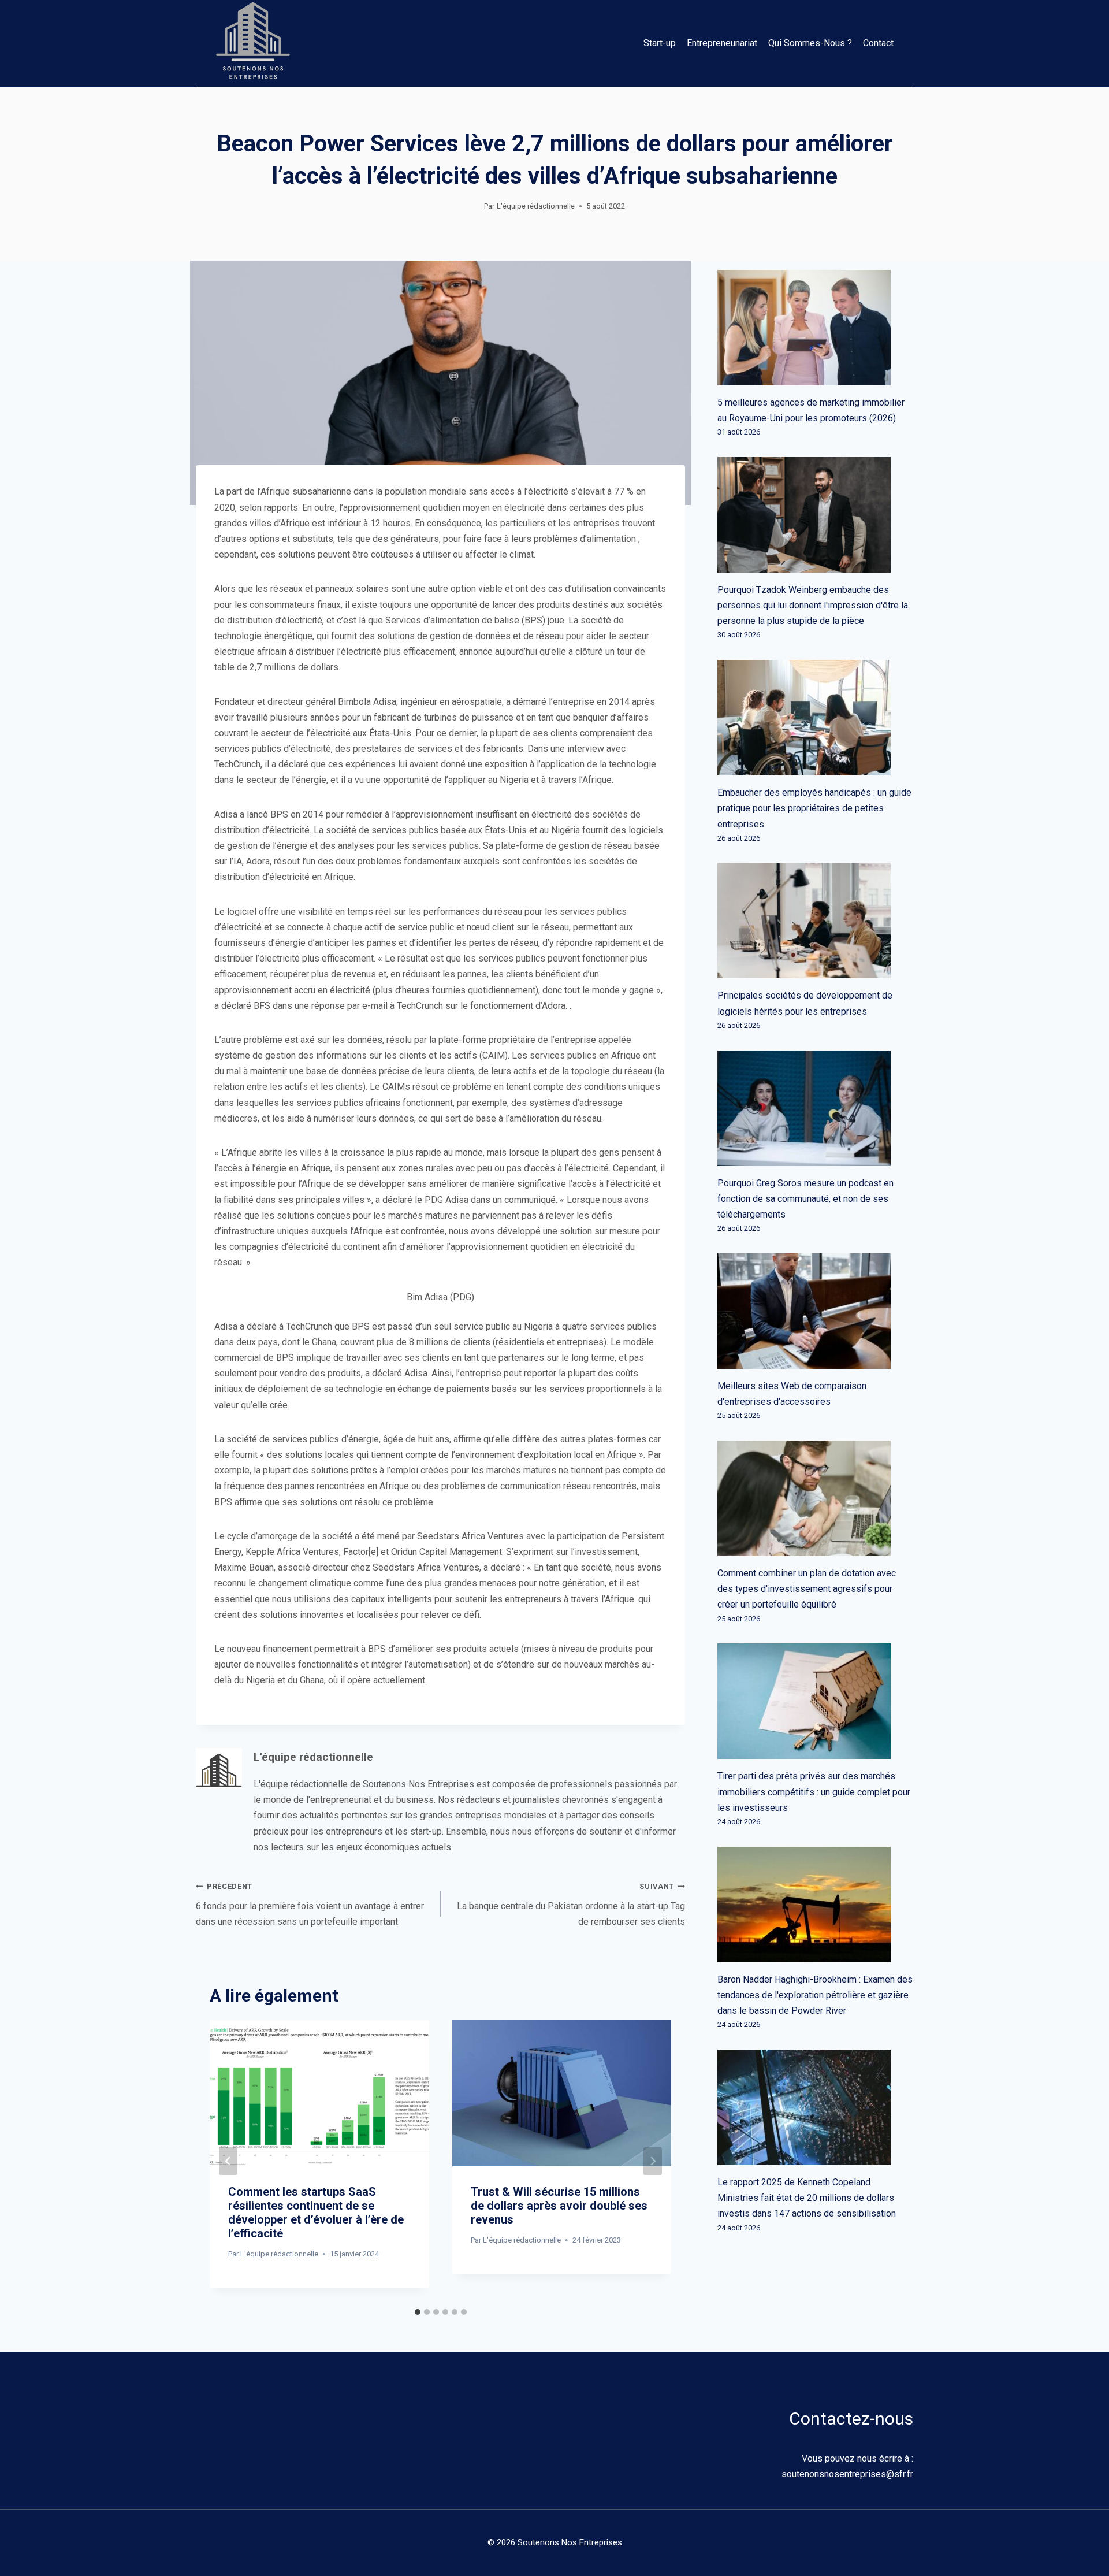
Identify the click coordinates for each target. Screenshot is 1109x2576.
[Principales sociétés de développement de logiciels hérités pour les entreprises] (815, 920)
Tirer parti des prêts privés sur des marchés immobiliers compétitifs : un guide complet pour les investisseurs (814, 1792)
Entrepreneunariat (722, 43)
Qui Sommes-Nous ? (810, 43)
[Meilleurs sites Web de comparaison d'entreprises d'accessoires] (815, 1311)
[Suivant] (653, 2161)
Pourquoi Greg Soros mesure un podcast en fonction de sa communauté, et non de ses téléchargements (805, 1199)
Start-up (660, 43)
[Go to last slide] (228, 2161)
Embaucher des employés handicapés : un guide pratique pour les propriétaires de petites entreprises (814, 808)
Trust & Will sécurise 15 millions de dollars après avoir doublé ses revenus (559, 2206)
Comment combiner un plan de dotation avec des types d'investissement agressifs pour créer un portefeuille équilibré (807, 1589)
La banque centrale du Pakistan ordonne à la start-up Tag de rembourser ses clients (571, 1905)
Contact (878, 43)
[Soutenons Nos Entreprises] (253, 43)
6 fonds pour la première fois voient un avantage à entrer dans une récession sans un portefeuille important (310, 1905)
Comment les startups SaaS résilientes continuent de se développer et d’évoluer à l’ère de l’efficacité (316, 2213)
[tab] (418, 2312)
